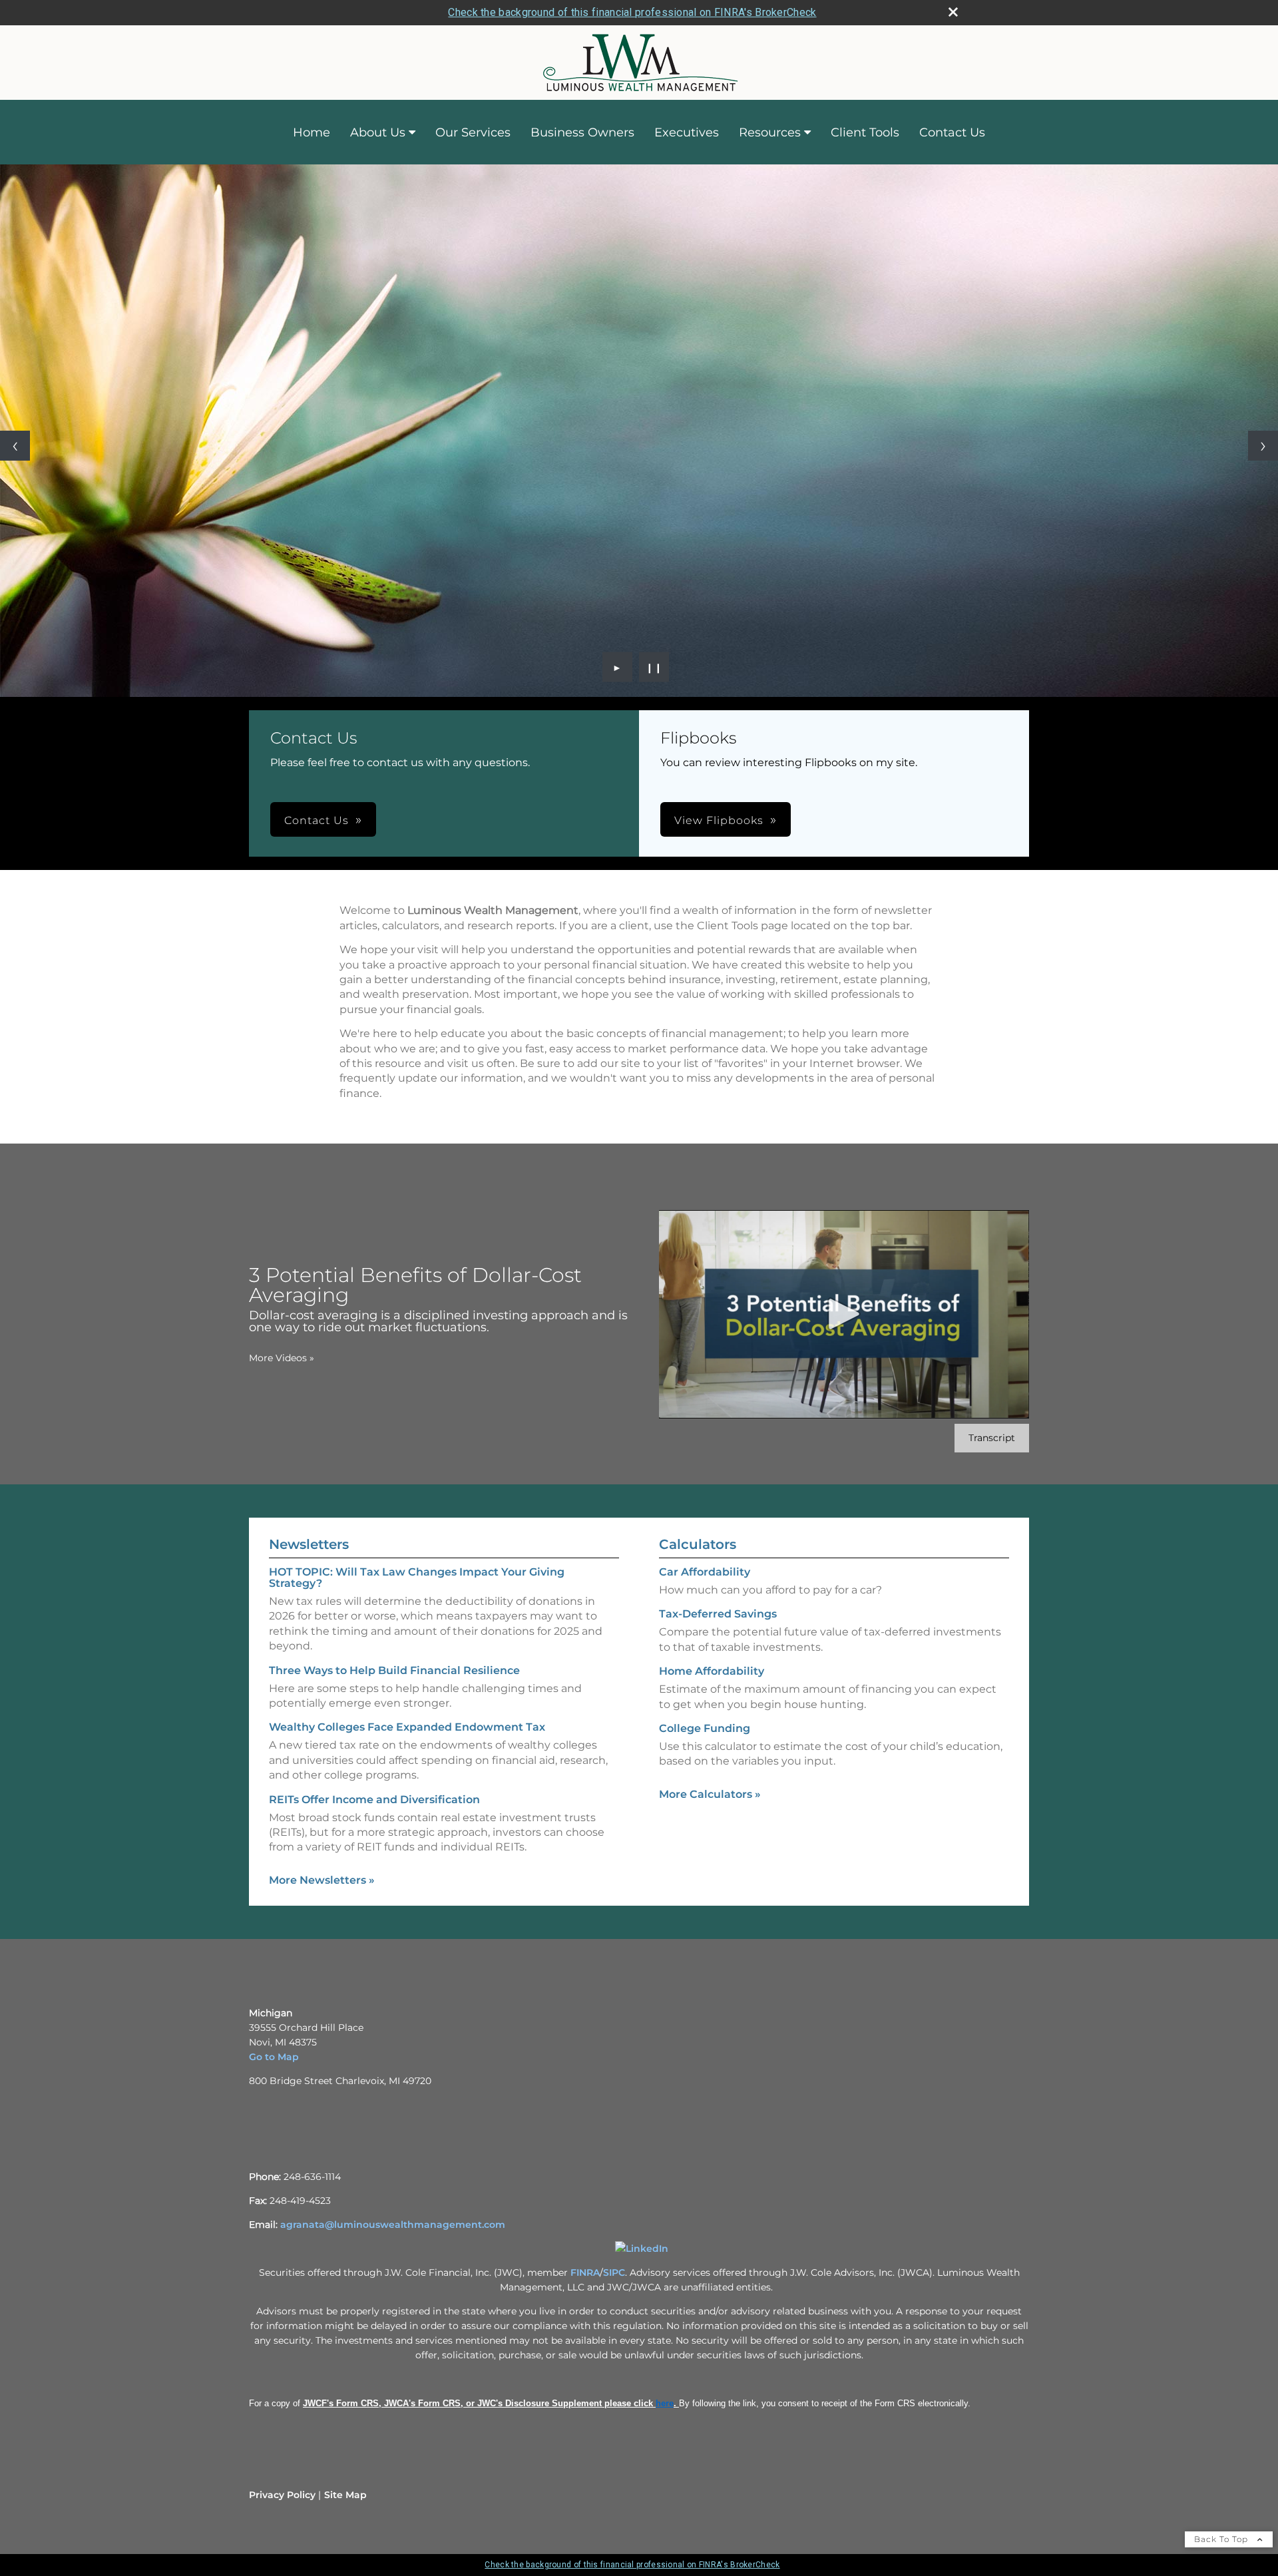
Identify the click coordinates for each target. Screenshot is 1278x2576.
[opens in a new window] (642, 2249)
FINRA (585, 2272)
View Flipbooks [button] (719, 820)
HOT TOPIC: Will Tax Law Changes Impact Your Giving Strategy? (417, 1578)
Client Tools (865, 132)
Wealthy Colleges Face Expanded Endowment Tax (407, 1727)
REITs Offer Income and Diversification (374, 1800)
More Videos (282, 1358)
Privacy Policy (282, 2495)
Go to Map (274, 2057)
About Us (378, 132)
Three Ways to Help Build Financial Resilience (394, 1670)
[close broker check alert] (953, 12)
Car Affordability (705, 1572)
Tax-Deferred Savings (718, 1614)
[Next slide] (1263, 446)
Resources (770, 132)
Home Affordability (712, 1671)
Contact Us (952, 132)
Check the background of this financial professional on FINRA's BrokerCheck (632, 12)
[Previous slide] (15, 446)
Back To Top (1222, 2539)
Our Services (473, 132)
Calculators (698, 1544)
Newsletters (309, 1544)
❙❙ (654, 667)
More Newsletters (322, 1880)
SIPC (614, 2272)
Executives (687, 132)
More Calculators (710, 1794)
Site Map (345, 2495)
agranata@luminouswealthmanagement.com (393, 2225)
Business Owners (582, 132)
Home (312, 132)
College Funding (705, 1728)
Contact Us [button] (317, 820)
